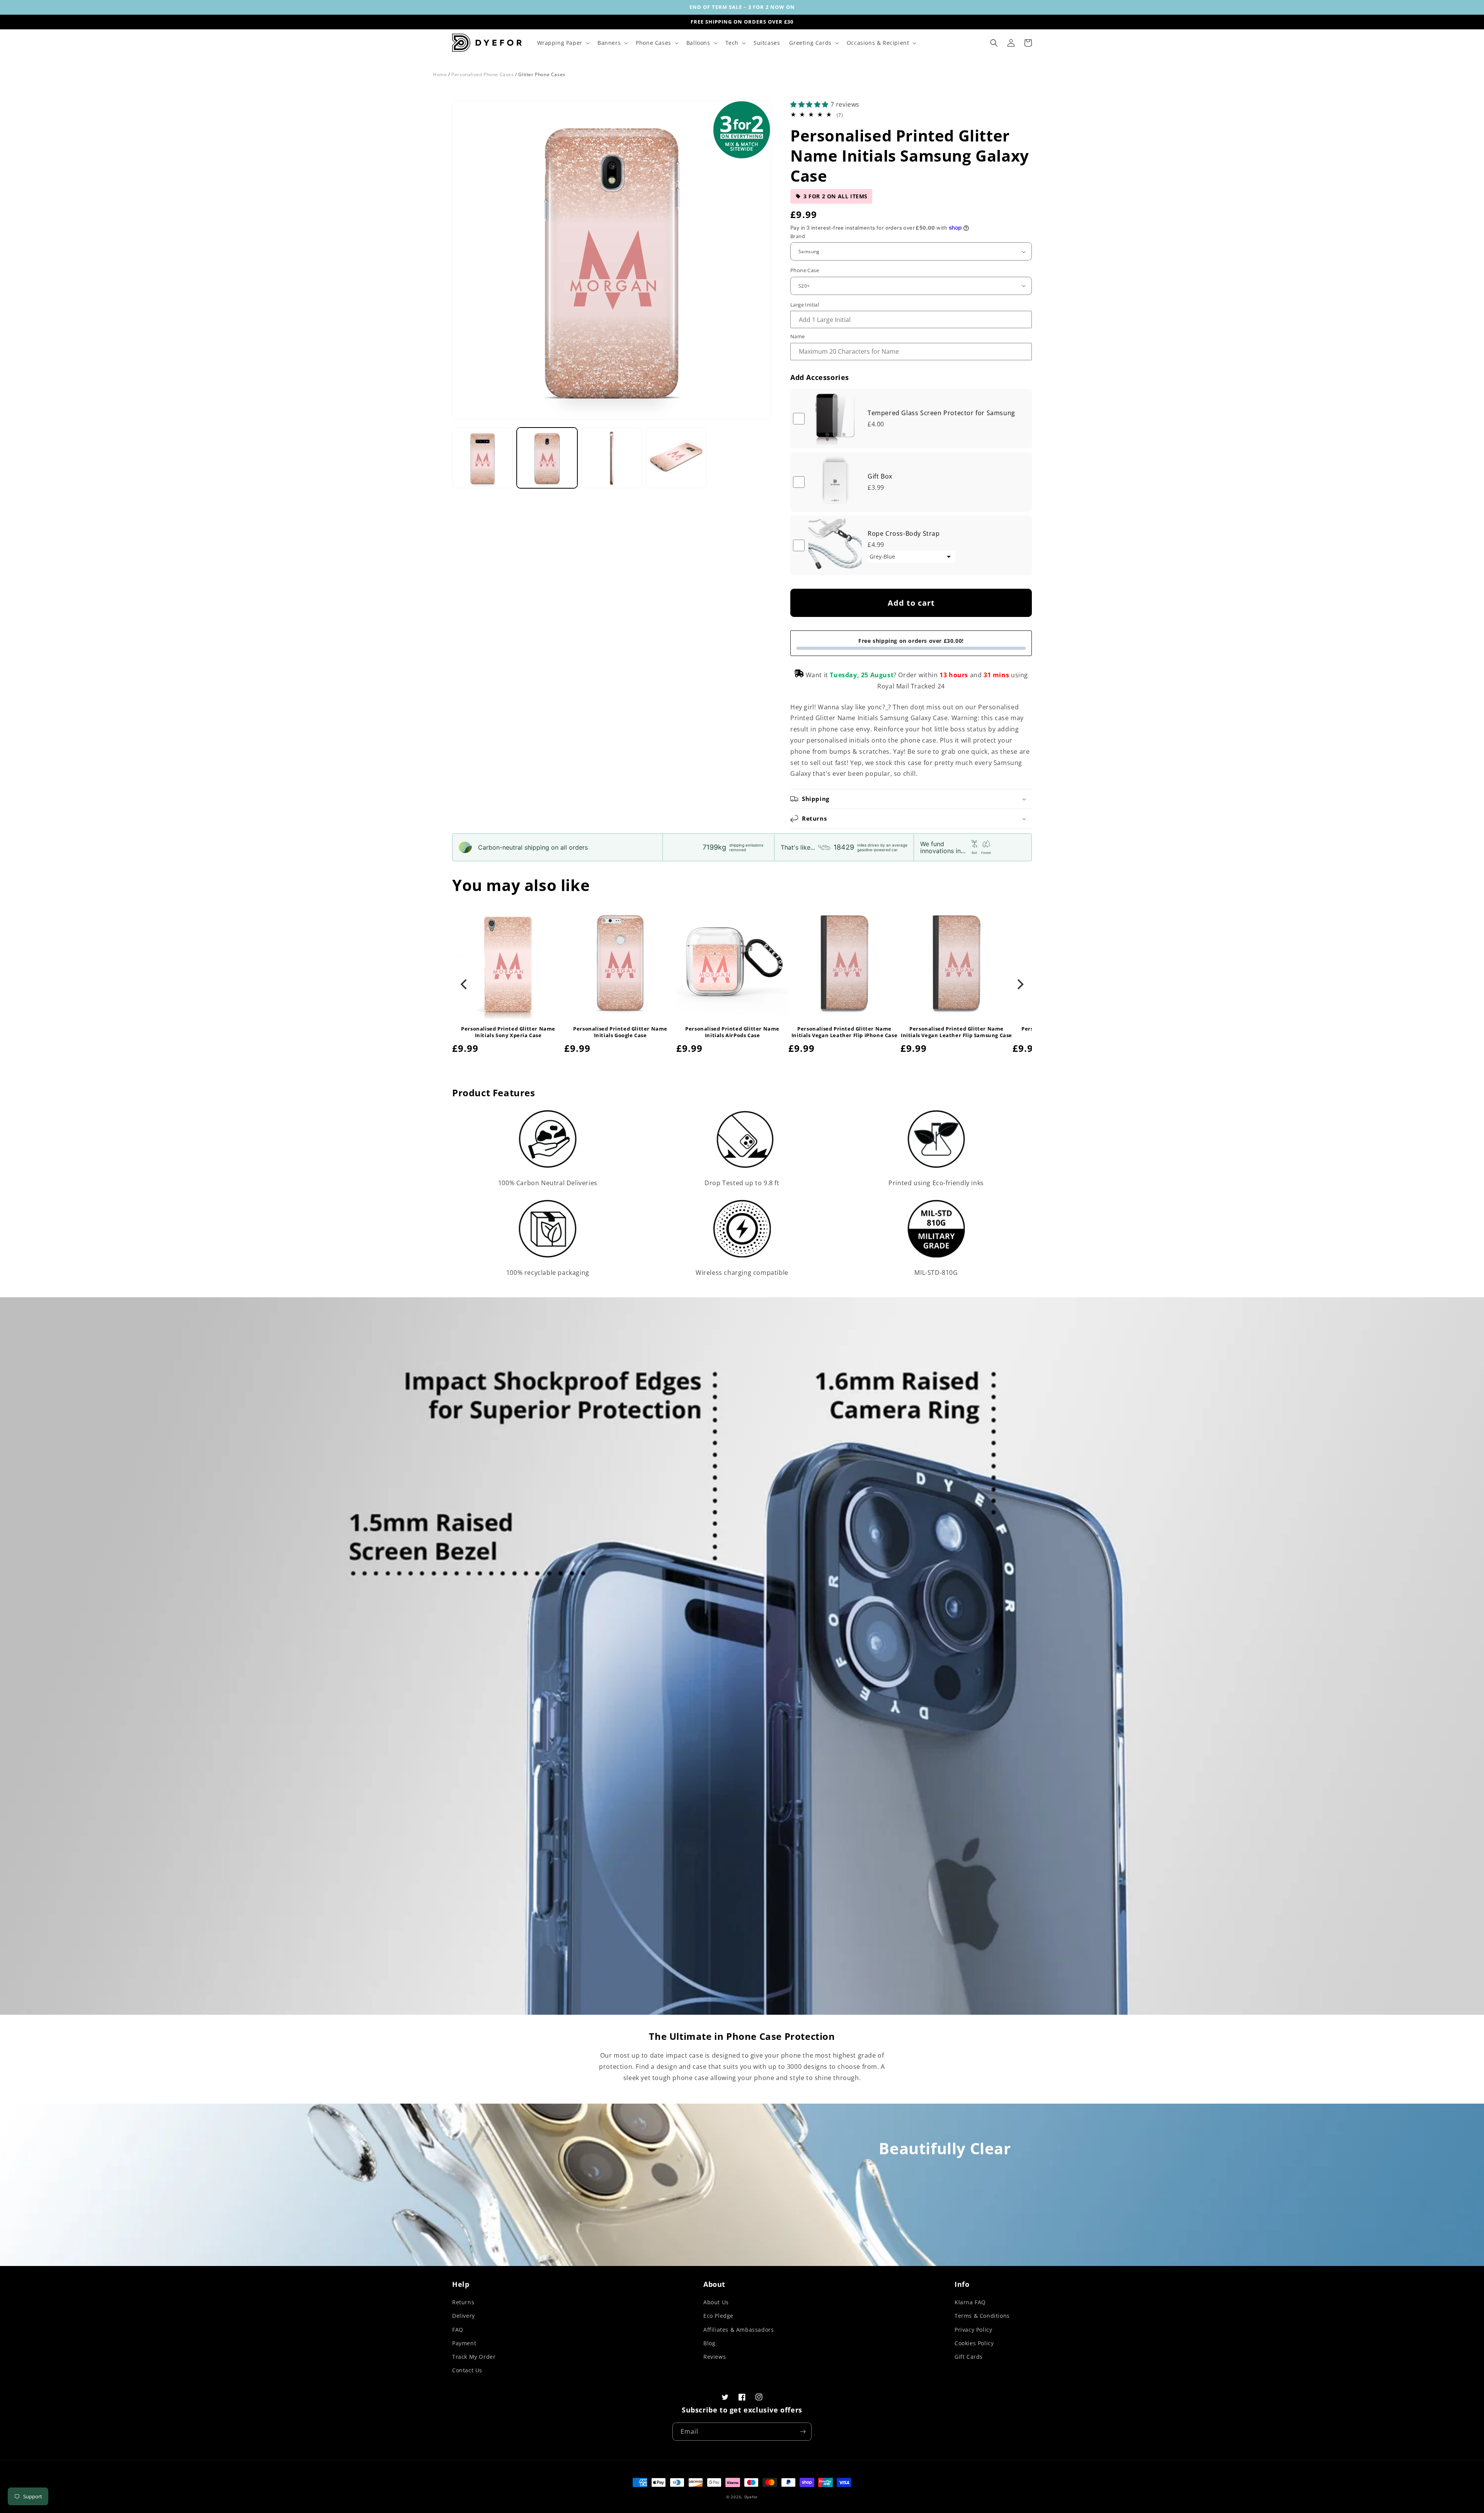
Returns (463, 2302)
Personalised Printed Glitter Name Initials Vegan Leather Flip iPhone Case (844, 1032)
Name (798, 336)
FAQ (458, 2330)
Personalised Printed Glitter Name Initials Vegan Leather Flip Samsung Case (956, 1032)
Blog (709, 2343)
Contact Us (467, 2370)
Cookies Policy (974, 2343)
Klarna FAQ (970, 2302)
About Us (716, 2302)
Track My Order (474, 2357)
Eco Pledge (718, 2316)
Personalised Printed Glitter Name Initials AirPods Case (732, 1032)
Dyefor (751, 2497)
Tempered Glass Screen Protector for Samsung (941, 413)
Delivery (464, 2316)
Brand (798, 236)
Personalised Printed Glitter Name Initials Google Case (620, 1032)
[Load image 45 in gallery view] (676, 458)
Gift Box (880, 476)
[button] (563, 43)
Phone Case (805, 270)
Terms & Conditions (982, 2316)
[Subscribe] (803, 2432)
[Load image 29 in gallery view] (547, 458)
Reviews (715, 2357)
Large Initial (805, 305)
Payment (464, 2343)
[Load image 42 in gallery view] (612, 458)
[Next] (1019, 985)
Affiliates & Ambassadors (739, 2330)
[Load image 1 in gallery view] (482, 458)
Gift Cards (969, 2357)
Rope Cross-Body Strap (904, 533)
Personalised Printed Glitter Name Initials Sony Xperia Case (508, 1032)
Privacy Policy (973, 2330)
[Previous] (465, 985)
